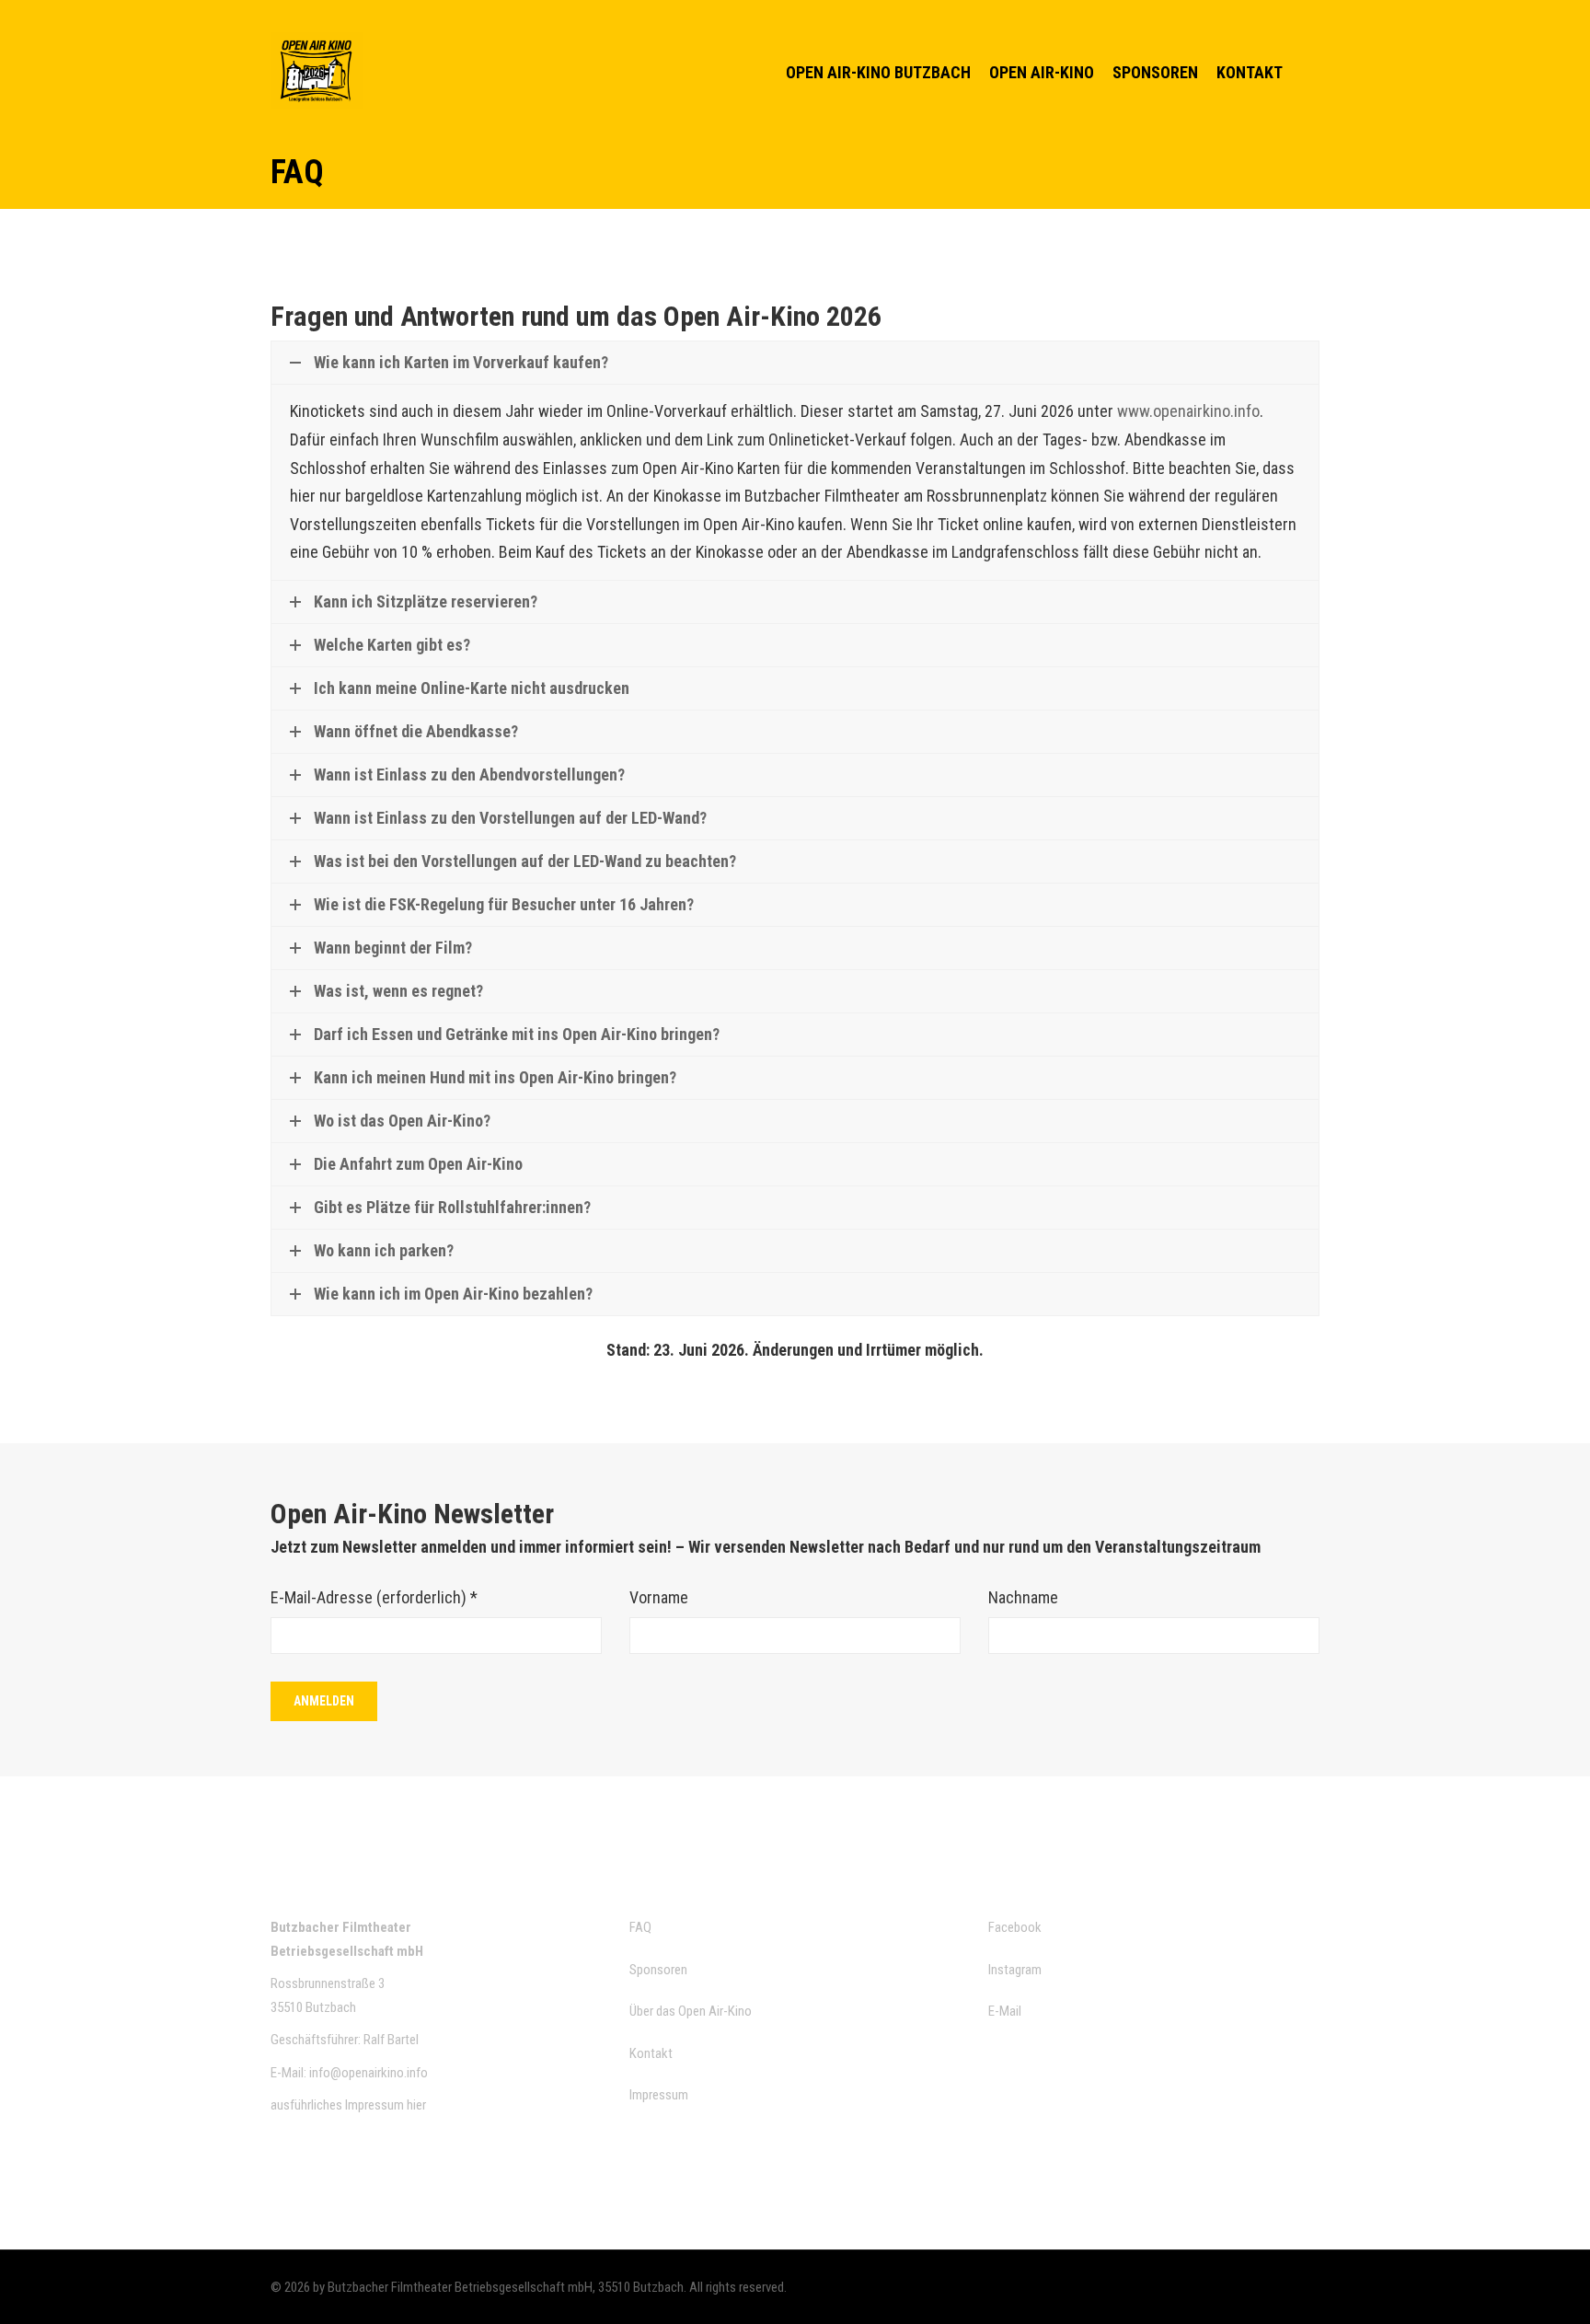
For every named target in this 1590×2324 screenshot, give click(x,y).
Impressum (659, 2095)
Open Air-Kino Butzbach (878, 72)
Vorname (659, 1597)
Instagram (1015, 1970)
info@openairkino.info (369, 2073)
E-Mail (1005, 2011)
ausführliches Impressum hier (348, 2105)
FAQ (640, 1927)
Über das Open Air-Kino (691, 2011)
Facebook (1015, 1927)
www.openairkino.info (1188, 411)
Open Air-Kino (1042, 72)
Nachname (1023, 1597)
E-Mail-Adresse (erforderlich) (374, 1597)
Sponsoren (1155, 72)
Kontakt (1250, 72)
